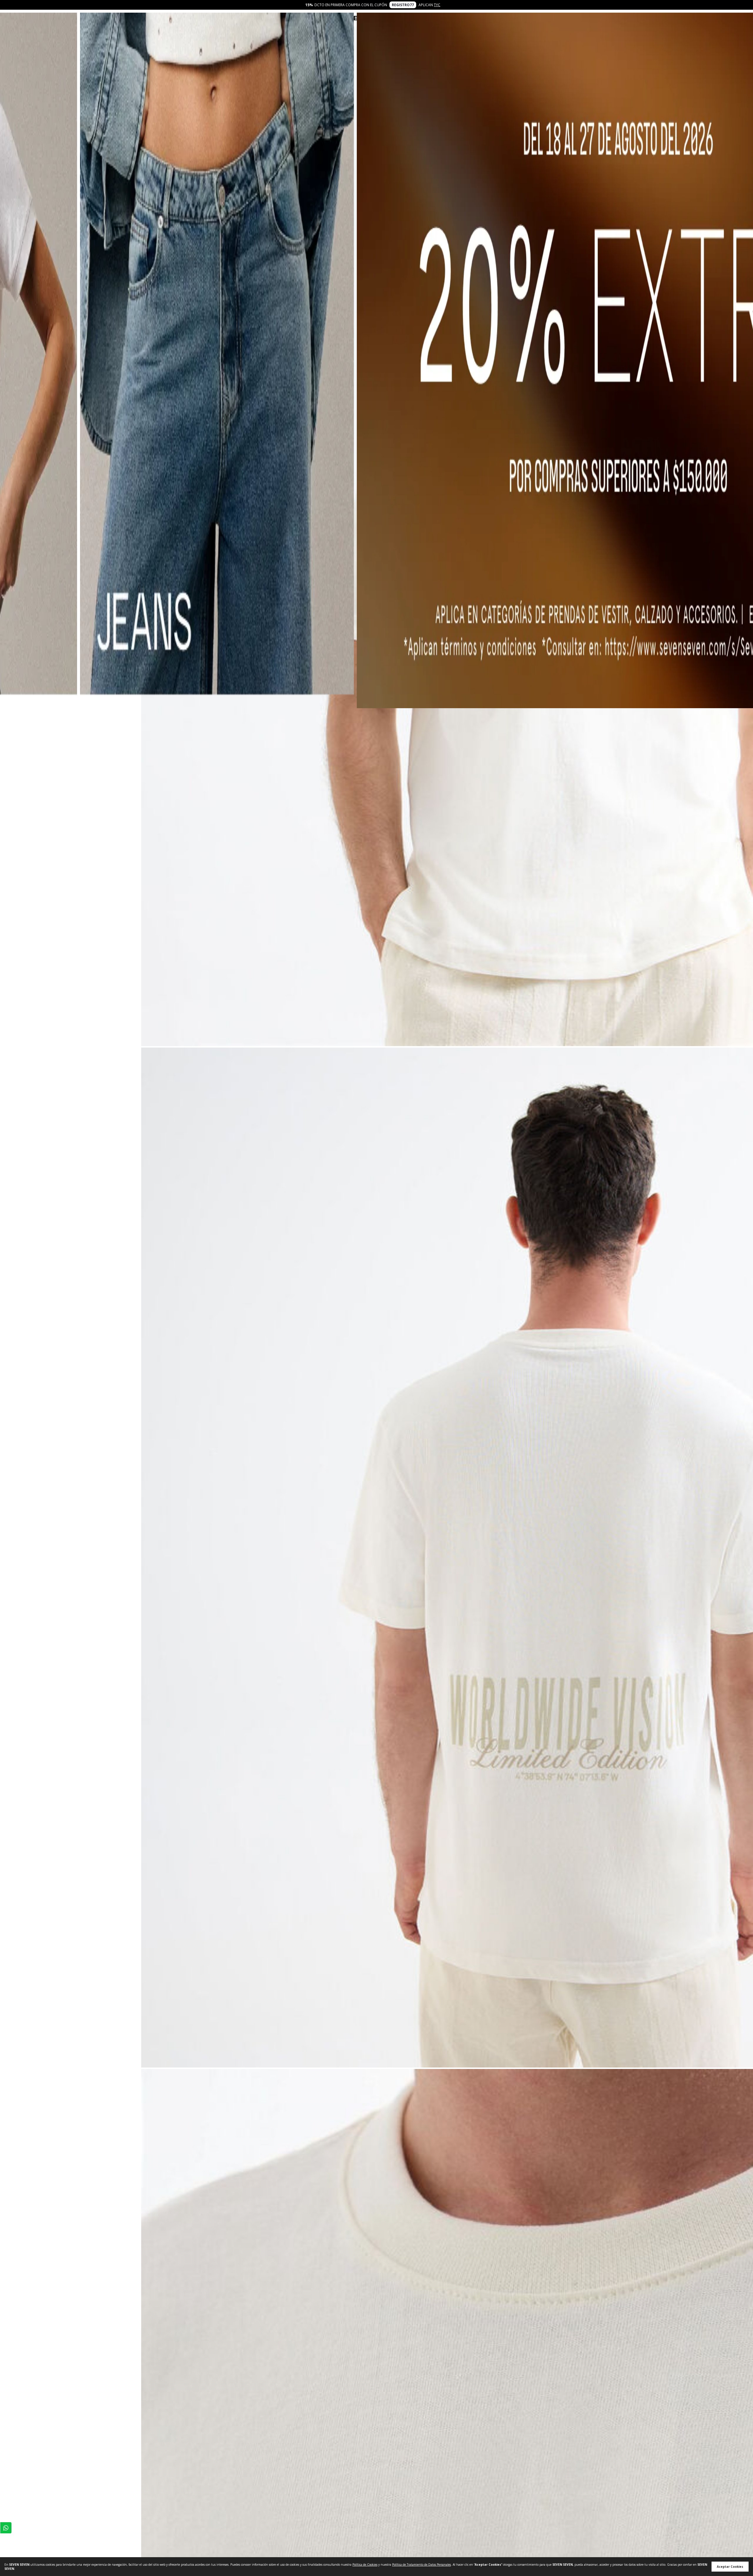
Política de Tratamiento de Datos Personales (422, 2565)
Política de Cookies (365, 2565)
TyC (437, 5)
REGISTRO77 (403, 5)
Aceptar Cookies (730, 2567)
